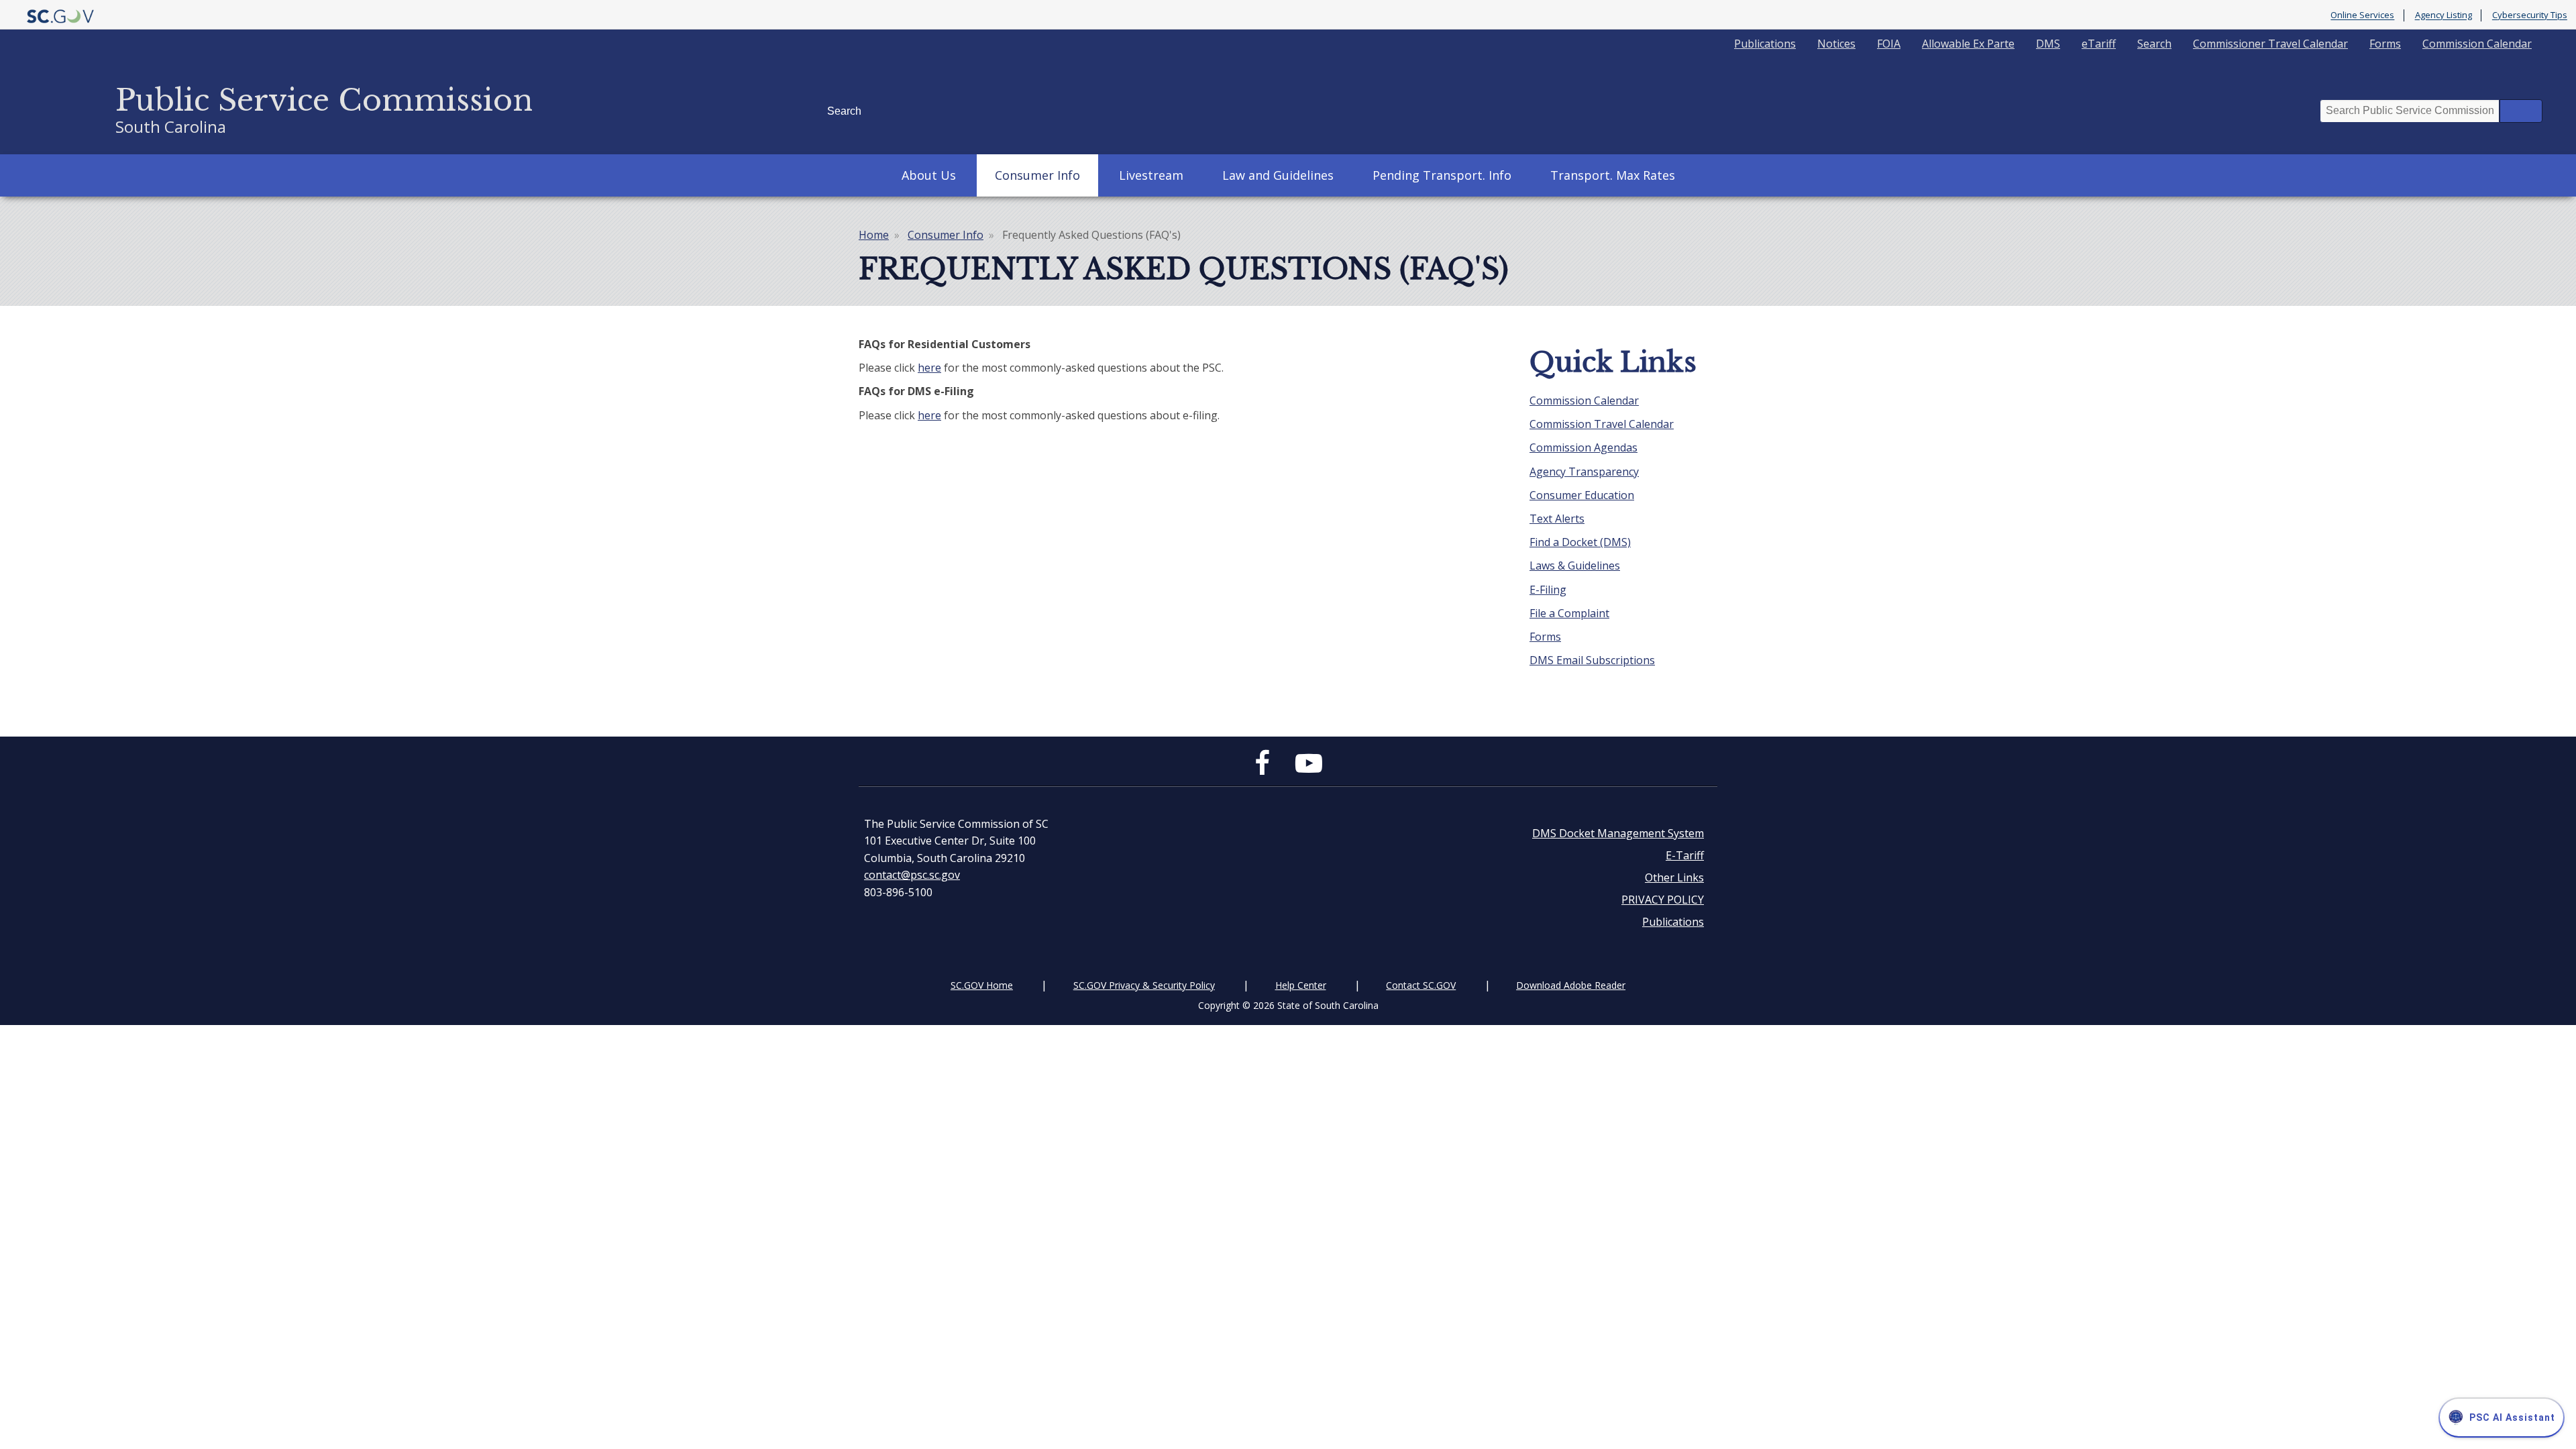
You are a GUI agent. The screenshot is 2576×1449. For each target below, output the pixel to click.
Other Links (1674, 877)
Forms (2385, 44)
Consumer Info (1037, 175)
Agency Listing (2444, 15)
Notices (1836, 44)
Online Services (2362, 15)
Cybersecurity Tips (2530, 15)
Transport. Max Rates (1613, 175)
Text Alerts (1557, 519)
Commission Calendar (2477, 44)
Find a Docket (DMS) (1580, 542)
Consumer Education (1582, 495)
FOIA (1889, 44)
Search (2154, 44)
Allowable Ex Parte (1968, 44)
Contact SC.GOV (1421, 985)
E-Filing (1548, 590)
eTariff (2099, 44)
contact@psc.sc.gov (912, 875)
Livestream (1151, 175)
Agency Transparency (1584, 472)
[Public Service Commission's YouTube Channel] (1309, 769)
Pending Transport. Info (1442, 175)
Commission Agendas (1584, 447)
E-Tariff (1685, 855)
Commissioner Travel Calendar (2270, 44)
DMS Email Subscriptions (1592, 660)
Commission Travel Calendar (1602, 424)
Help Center (1301, 985)
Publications (1765, 44)
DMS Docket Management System (1618, 833)
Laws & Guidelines (1575, 566)
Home (874, 235)
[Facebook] (1266, 769)
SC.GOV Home (982, 985)
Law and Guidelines (1278, 175)
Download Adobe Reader (1571, 985)
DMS (2048, 44)
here (929, 368)
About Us (929, 175)
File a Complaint (1569, 613)
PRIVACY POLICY (1663, 900)
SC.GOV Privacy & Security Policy (1144, 985)
